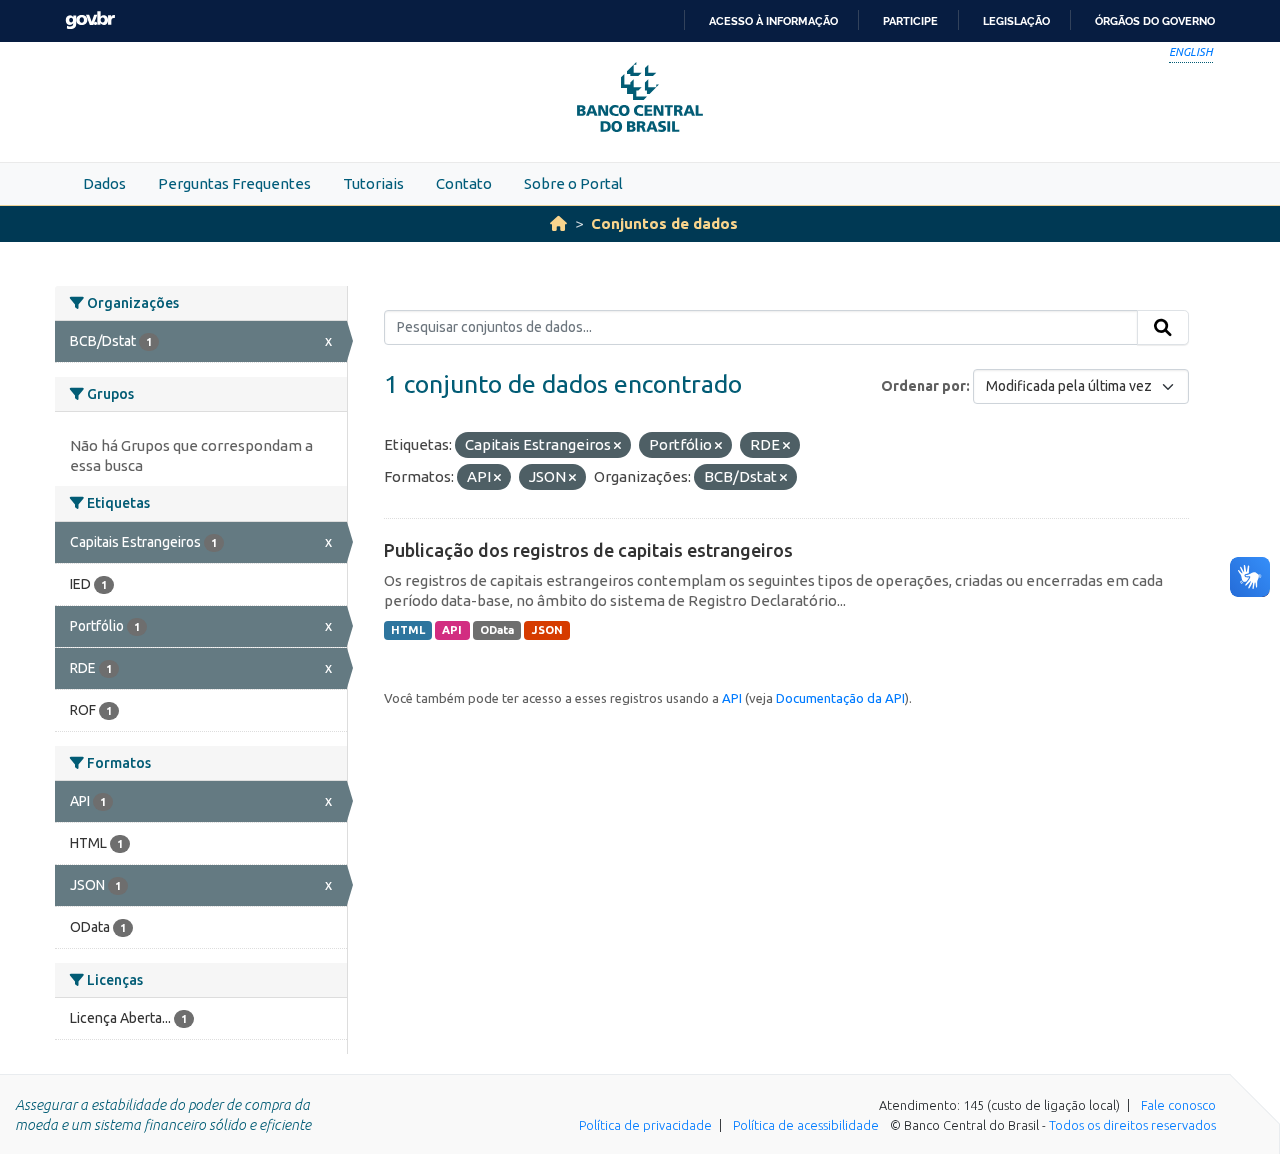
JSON (547, 630)
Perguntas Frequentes (234, 183)
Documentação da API (840, 698)
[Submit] (1163, 328)
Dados (104, 183)
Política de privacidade (645, 1125)
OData (497, 630)
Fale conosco (1178, 1105)
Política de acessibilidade (806, 1125)
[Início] (558, 223)
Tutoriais (373, 183)
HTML (408, 630)
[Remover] (617, 446)
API (452, 630)
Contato (464, 183)
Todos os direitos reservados (1132, 1125)
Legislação (1016, 21)
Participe (910, 21)
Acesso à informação (773, 21)
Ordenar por (923, 386)
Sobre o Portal (573, 183)
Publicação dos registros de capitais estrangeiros (588, 550)
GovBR (90, 20)
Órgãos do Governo (1155, 21)
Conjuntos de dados (664, 223)
